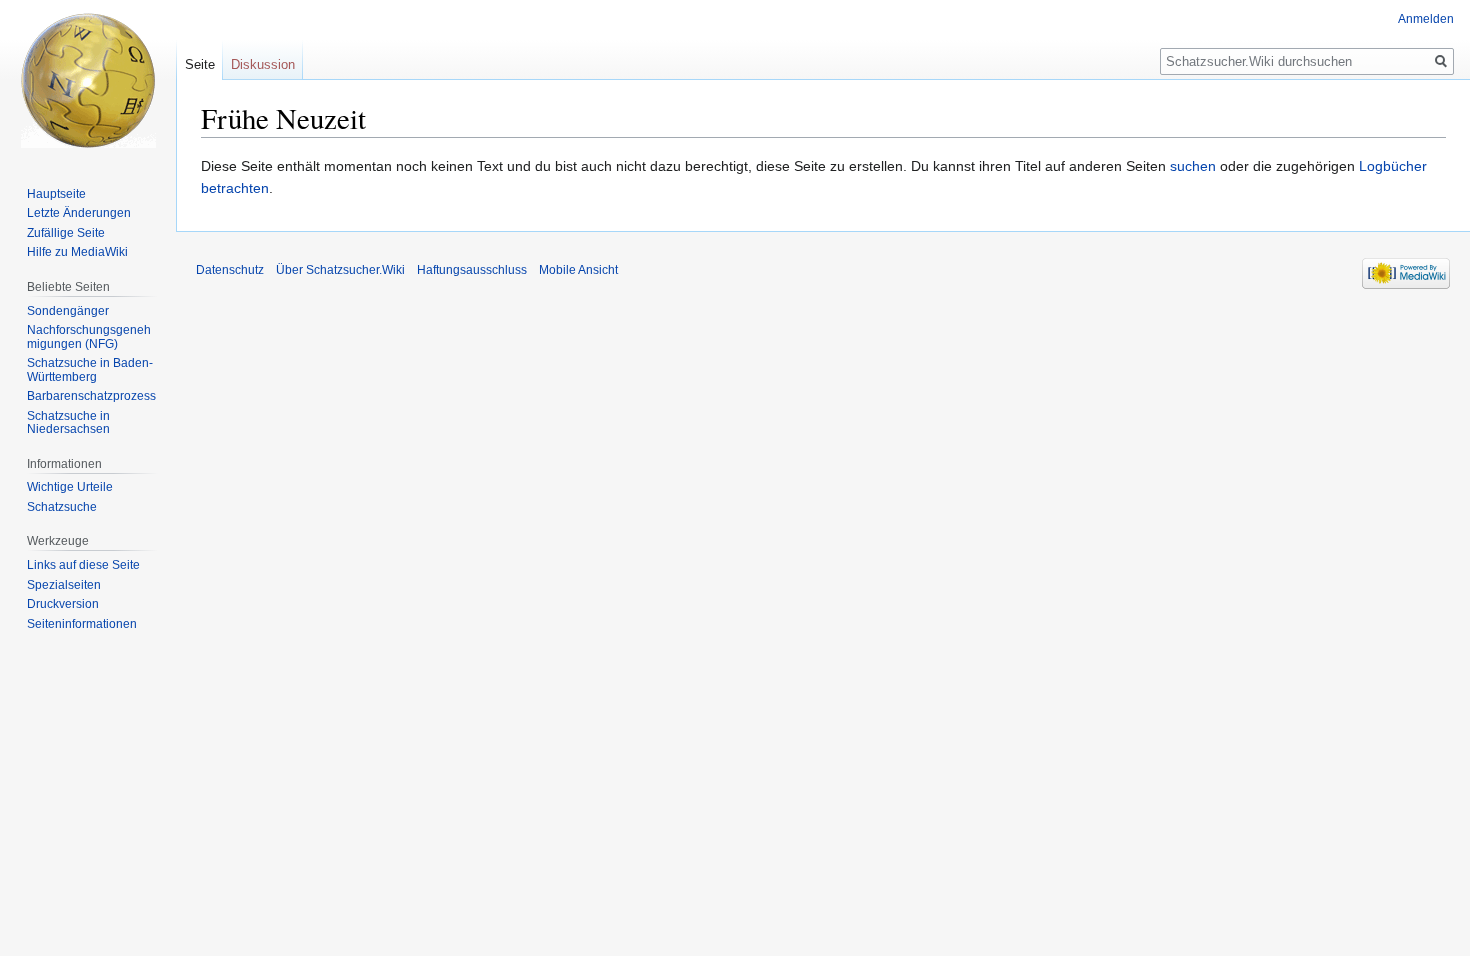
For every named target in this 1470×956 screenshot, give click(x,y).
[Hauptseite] (88, 80)
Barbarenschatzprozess (91, 396)
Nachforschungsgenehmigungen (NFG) (89, 337)
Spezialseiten (64, 585)
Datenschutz (230, 270)
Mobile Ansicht (578, 270)
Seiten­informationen (82, 624)
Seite (200, 64)
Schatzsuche (62, 507)
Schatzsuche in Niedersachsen (68, 423)
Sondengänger (68, 311)
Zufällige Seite (66, 233)
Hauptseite (56, 194)
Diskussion (263, 64)
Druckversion (63, 604)
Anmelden (1426, 19)
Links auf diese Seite (83, 565)
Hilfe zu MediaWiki (77, 252)
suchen (1193, 166)
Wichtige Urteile (70, 487)
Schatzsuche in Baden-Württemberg (90, 370)
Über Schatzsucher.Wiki (340, 270)
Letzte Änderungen (79, 213)
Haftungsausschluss (472, 270)
